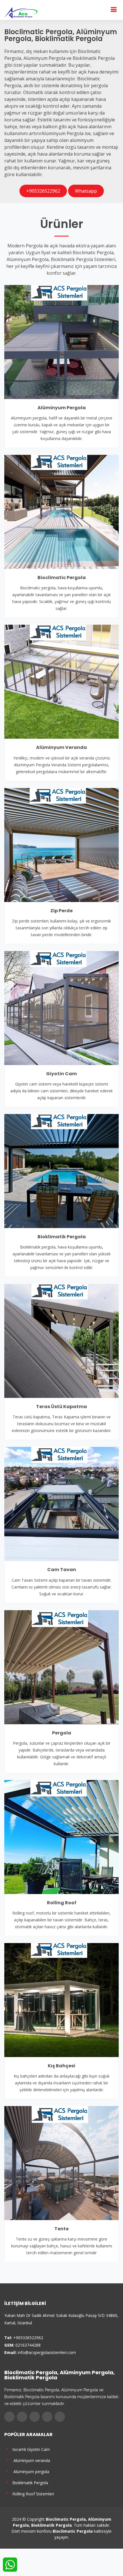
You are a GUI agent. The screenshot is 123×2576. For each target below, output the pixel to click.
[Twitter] (22, 2417)
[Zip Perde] (61, 844)
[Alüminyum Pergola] (61, 341)
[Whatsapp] (60, 2417)
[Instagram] (35, 2417)
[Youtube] (47, 2417)
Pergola (62, 1733)
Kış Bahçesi (61, 2066)
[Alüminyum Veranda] (61, 681)
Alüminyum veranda (30, 2460)
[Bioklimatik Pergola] (61, 1170)
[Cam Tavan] (61, 1504)
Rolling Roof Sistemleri (32, 2493)
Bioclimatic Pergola (62, 578)
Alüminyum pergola (30, 2471)
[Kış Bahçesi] (61, 1999)
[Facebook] (9, 2417)
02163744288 (28, 2345)
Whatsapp (86, 191)
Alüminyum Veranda (61, 747)
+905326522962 (43, 191)
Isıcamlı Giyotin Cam (30, 2449)
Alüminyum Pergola (62, 408)
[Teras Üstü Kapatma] (61, 1340)
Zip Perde (61, 911)
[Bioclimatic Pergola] (61, 511)
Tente (61, 2229)
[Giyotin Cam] (61, 1007)
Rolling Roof (62, 1903)
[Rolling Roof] (61, 1836)
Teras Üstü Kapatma (61, 1407)
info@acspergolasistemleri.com (47, 2352)
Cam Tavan (62, 1570)
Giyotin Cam (61, 1074)
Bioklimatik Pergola (62, 1237)
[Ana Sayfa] (21, 12)
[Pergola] (61, 1667)
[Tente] (61, 2162)
